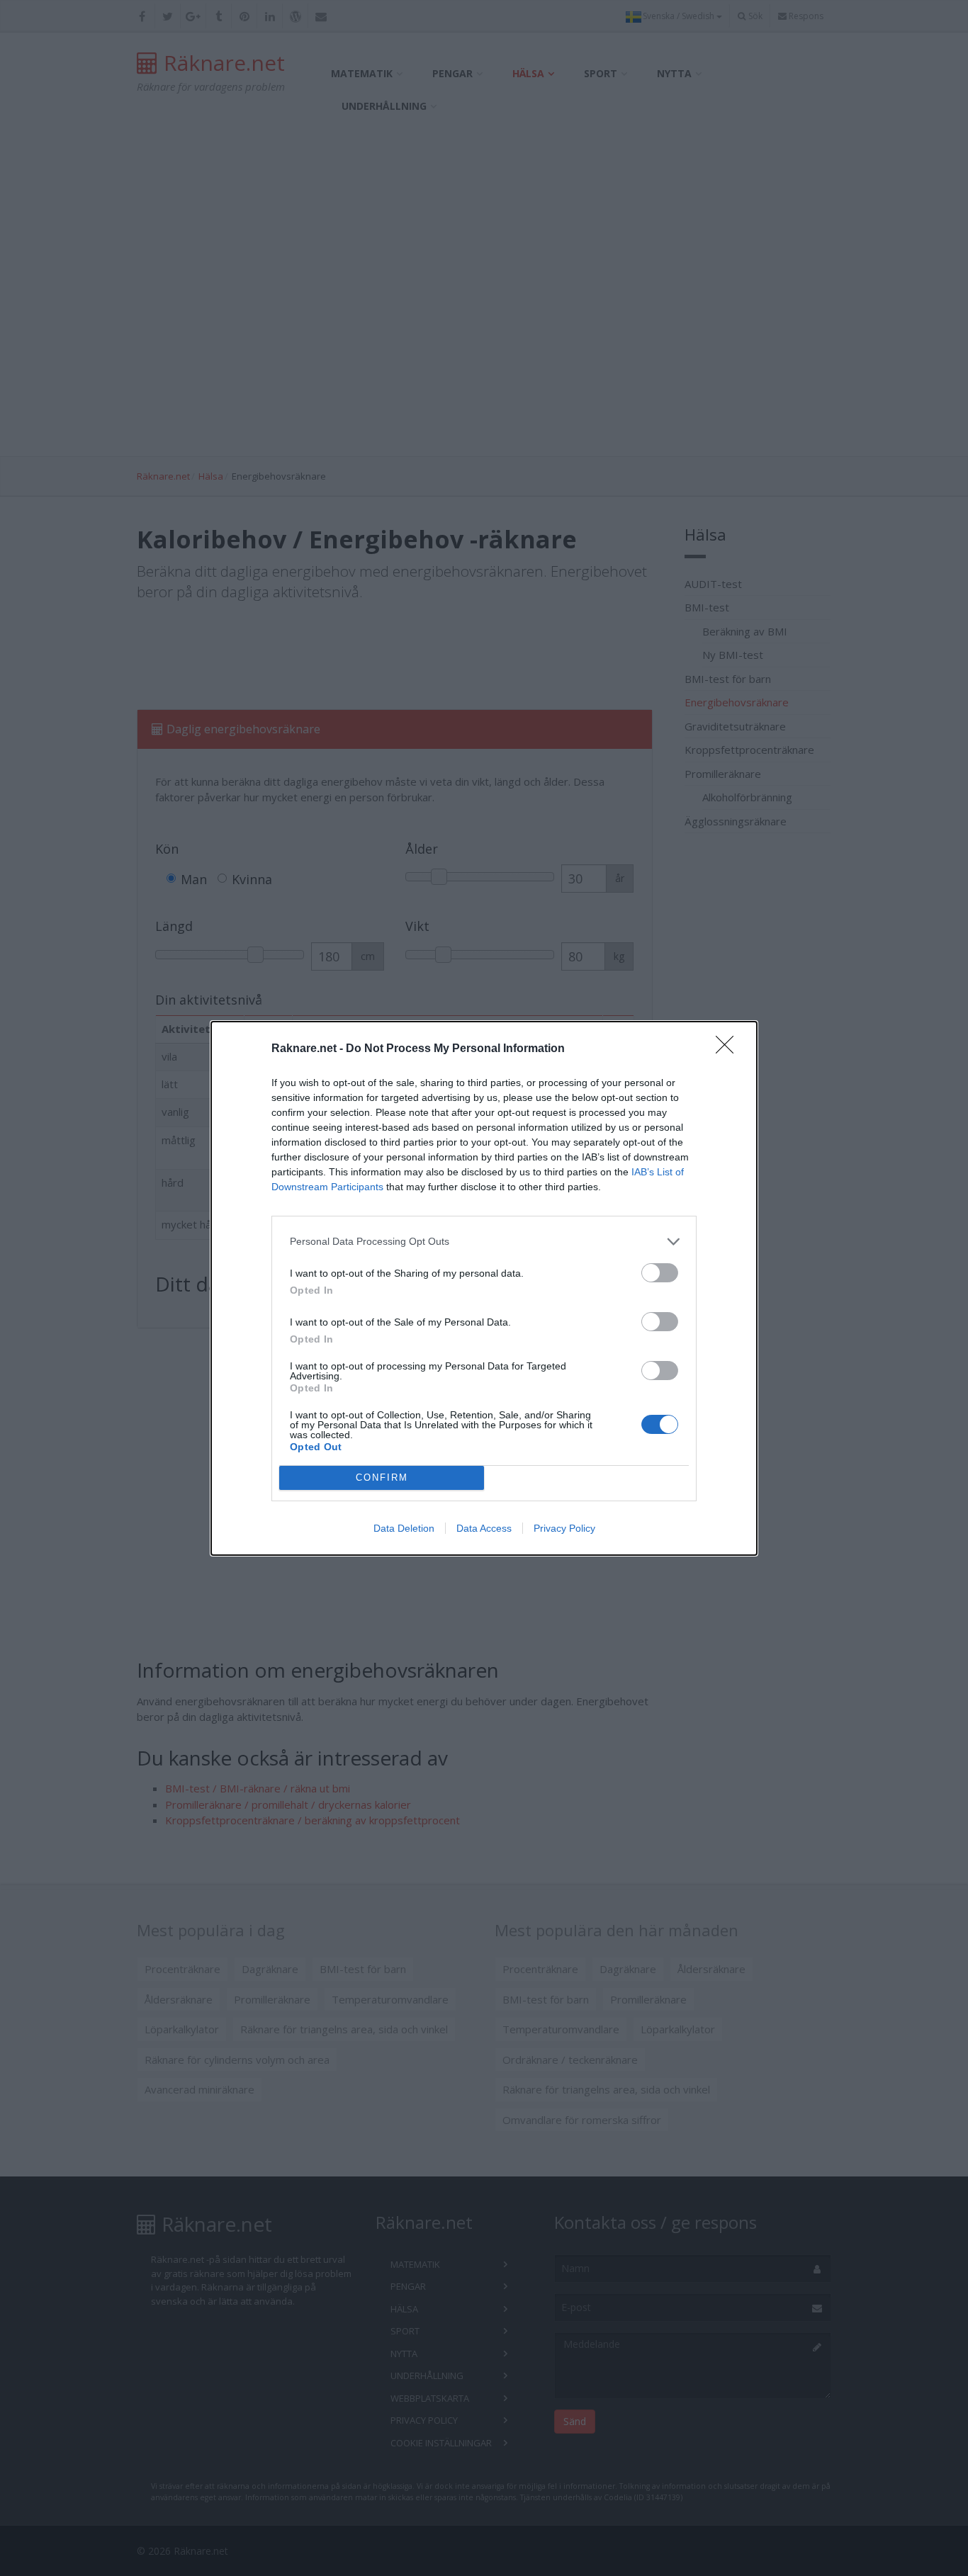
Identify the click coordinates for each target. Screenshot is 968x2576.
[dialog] (484, 1288)
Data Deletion (404, 1528)
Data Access (484, 1528)
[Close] (729, 1049)
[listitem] (484, 1242)
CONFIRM (382, 1478)
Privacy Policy (564, 1528)
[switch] (660, 1273)
